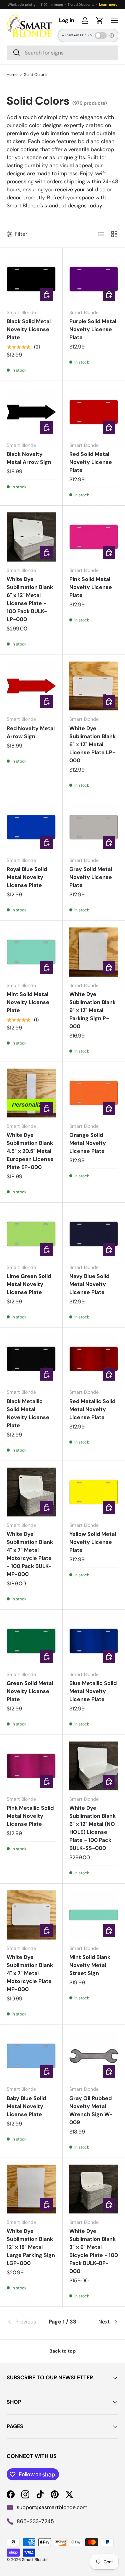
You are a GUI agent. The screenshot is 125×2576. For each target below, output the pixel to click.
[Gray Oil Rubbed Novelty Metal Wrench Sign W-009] (94, 2056)
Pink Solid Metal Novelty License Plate (91, 587)
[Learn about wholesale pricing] (112, 35)
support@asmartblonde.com (52, 2507)
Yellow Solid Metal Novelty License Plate (93, 1542)
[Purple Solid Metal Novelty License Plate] (94, 279)
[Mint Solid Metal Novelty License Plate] (31, 952)
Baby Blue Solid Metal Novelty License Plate (26, 2106)
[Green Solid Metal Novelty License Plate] (31, 1641)
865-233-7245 (35, 2521)
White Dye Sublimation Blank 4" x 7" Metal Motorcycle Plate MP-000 (30, 1973)
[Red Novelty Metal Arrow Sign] (31, 686)
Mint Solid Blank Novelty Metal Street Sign (90, 1965)
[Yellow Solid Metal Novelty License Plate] (94, 1492)
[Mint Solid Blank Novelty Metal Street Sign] (94, 1915)
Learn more (108, 5)
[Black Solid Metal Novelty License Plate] (31, 279)
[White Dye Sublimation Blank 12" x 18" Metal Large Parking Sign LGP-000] (31, 2189)
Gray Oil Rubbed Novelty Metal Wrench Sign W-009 (91, 2110)
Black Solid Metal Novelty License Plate (29, 329)
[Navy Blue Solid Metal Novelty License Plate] (94, 1234)
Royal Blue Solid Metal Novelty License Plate (27, 877)
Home (12, 75)
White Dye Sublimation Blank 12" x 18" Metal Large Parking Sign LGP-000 (31, 2247)
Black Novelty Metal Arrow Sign (29, 458)
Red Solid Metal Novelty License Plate (91, 462)
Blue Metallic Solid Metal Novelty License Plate (93, 1691)
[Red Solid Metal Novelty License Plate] (94, 412)
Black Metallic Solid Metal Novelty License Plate (28, 1413)
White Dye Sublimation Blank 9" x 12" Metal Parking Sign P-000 (92, 1010)
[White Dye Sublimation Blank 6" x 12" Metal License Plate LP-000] (94, 686)
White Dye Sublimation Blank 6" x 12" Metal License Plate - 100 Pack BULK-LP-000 (30, 599)
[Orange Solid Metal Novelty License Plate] (94, 1093)
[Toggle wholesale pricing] (101, 35)
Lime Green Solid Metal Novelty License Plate (29, 1284)
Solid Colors (35, 75)
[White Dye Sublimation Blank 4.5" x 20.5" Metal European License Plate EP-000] (31, 1093)
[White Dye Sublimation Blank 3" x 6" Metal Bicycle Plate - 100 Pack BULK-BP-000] (94, 2189)
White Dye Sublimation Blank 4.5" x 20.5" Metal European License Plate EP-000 (30, 1151)
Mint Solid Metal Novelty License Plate (28, 1002)
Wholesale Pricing (77, 35)
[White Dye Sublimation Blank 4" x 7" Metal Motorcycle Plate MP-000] (31, 1915)
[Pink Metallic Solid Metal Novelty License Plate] (31, 1766)
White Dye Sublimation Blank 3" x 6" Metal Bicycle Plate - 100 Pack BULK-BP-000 (94, 2251)
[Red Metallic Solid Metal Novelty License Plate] (94, 1359)
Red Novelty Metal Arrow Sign (31, 732)
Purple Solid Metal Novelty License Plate (93, 329)
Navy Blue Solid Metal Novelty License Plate (89, 1284)
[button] (100, 20)
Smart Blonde (35, 2560)
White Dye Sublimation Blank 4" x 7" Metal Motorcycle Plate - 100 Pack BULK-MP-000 (30, 1554)
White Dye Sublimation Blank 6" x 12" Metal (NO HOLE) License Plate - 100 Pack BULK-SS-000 (92, 1828)
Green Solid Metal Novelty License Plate (30, 1691)
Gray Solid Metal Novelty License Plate (91, 877)
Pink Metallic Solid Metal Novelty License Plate (30, 1816)
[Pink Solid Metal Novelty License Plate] (94, 537)
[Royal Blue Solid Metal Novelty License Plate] (31, 827)
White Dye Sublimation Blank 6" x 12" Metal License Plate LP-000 (92, 744)
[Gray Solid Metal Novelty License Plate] (94, 827)
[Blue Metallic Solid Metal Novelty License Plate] (94, 1641)
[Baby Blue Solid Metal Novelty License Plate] (31, 2056)
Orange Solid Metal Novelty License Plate (88, 1143)
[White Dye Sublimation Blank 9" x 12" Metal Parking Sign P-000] (94, 952)
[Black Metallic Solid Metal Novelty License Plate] (31, 1359)
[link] (25, 2322)
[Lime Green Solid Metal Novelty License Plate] (31, 1234)
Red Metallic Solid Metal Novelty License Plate (92, 1409)
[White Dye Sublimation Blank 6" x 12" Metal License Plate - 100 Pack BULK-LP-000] (31, 537)
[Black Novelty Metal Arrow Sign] (31, 412)
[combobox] (62, 53)
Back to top (62, 2351)
